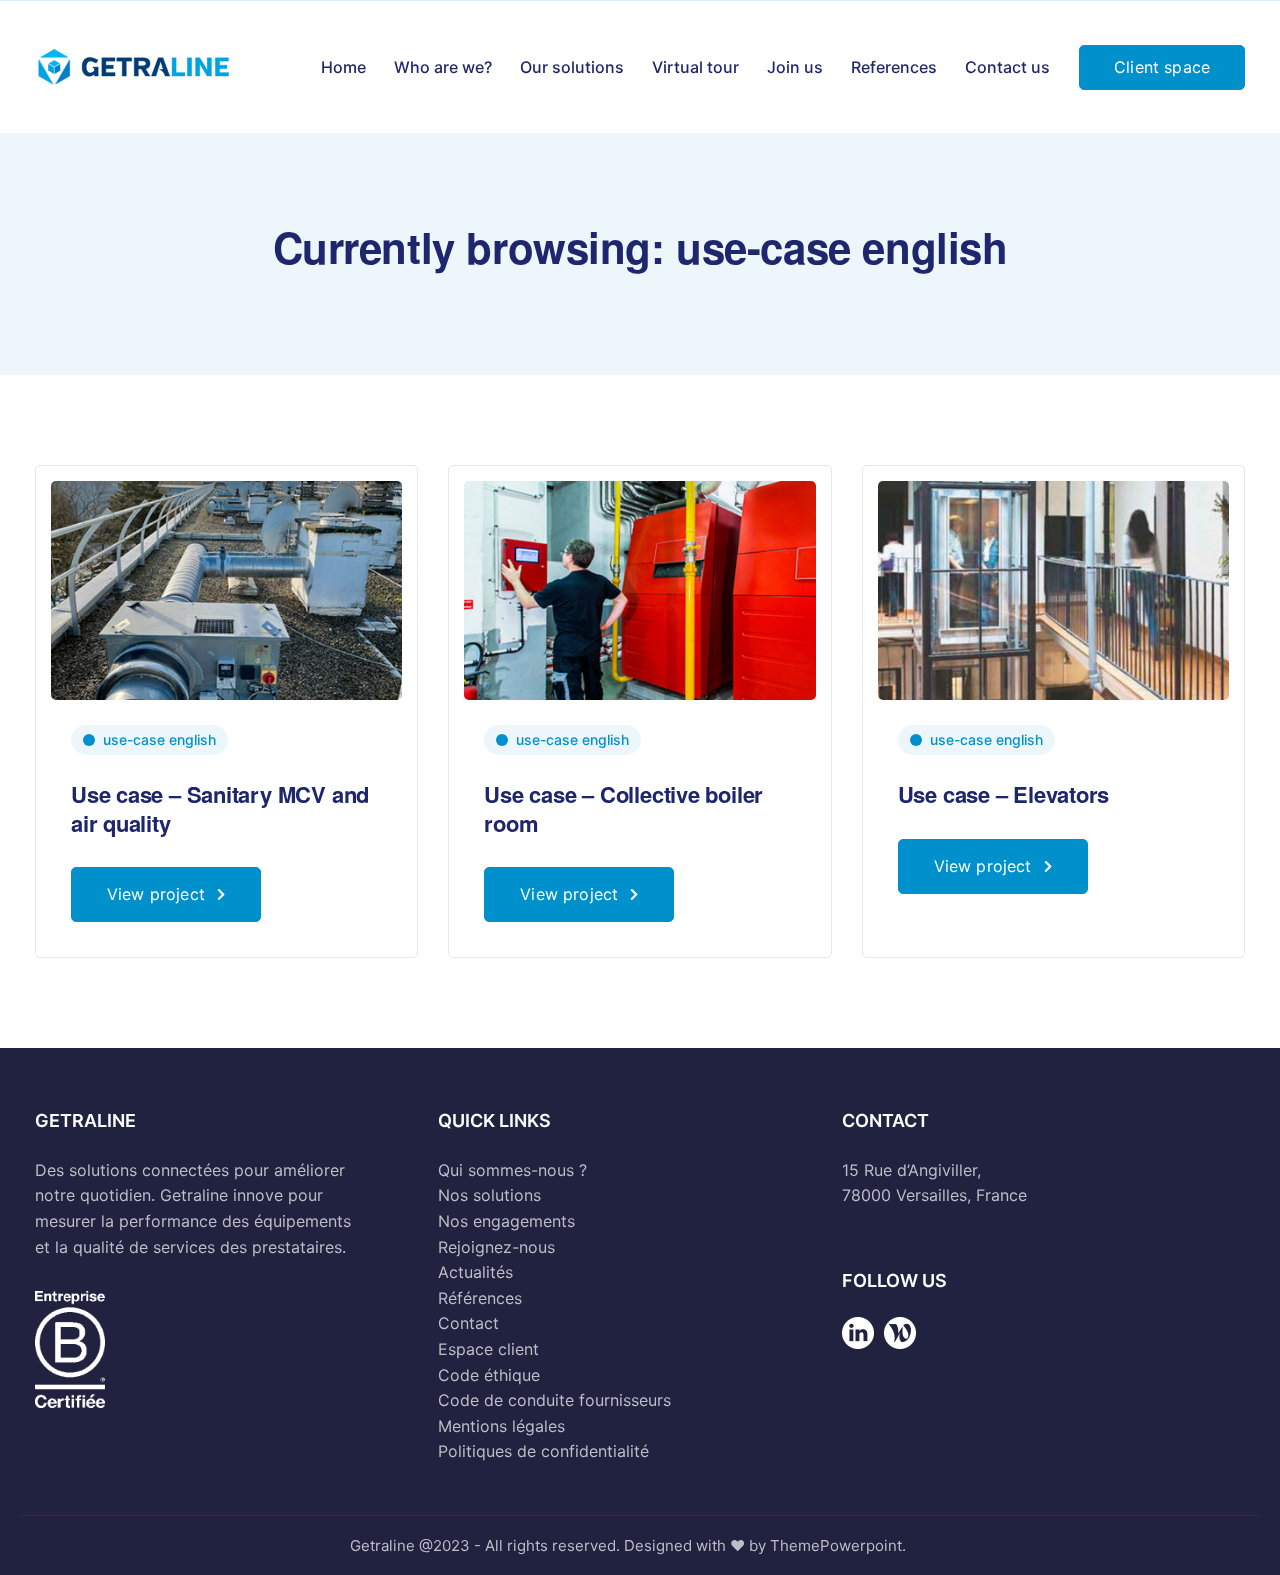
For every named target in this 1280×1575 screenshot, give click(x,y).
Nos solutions (489, 1195)
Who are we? (443, 67)
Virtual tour (695, 67)
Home (343, 67)
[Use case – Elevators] (1053, 588)
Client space (1162, 67)
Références (480, 1298)
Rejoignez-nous (496, 1247)
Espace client (488, 1349)
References (894, 67)
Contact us (1007, 67)
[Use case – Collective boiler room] (639, 588)
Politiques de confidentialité (543, 1451)
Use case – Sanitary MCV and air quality (220, 808)
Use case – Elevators (1004, 794)
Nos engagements (506, 1221)
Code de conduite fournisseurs (554, 1400)
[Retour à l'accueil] (858, 1348)
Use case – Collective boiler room (623, 808)
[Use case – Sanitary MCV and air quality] (226, 588)
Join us (795, 67)
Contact (468, 1323)
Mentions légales (501, 1426)
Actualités (475, 1272)
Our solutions (572, 67)
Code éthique (489, 1375)
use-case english (159, 739)
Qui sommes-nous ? (512, 1170)
